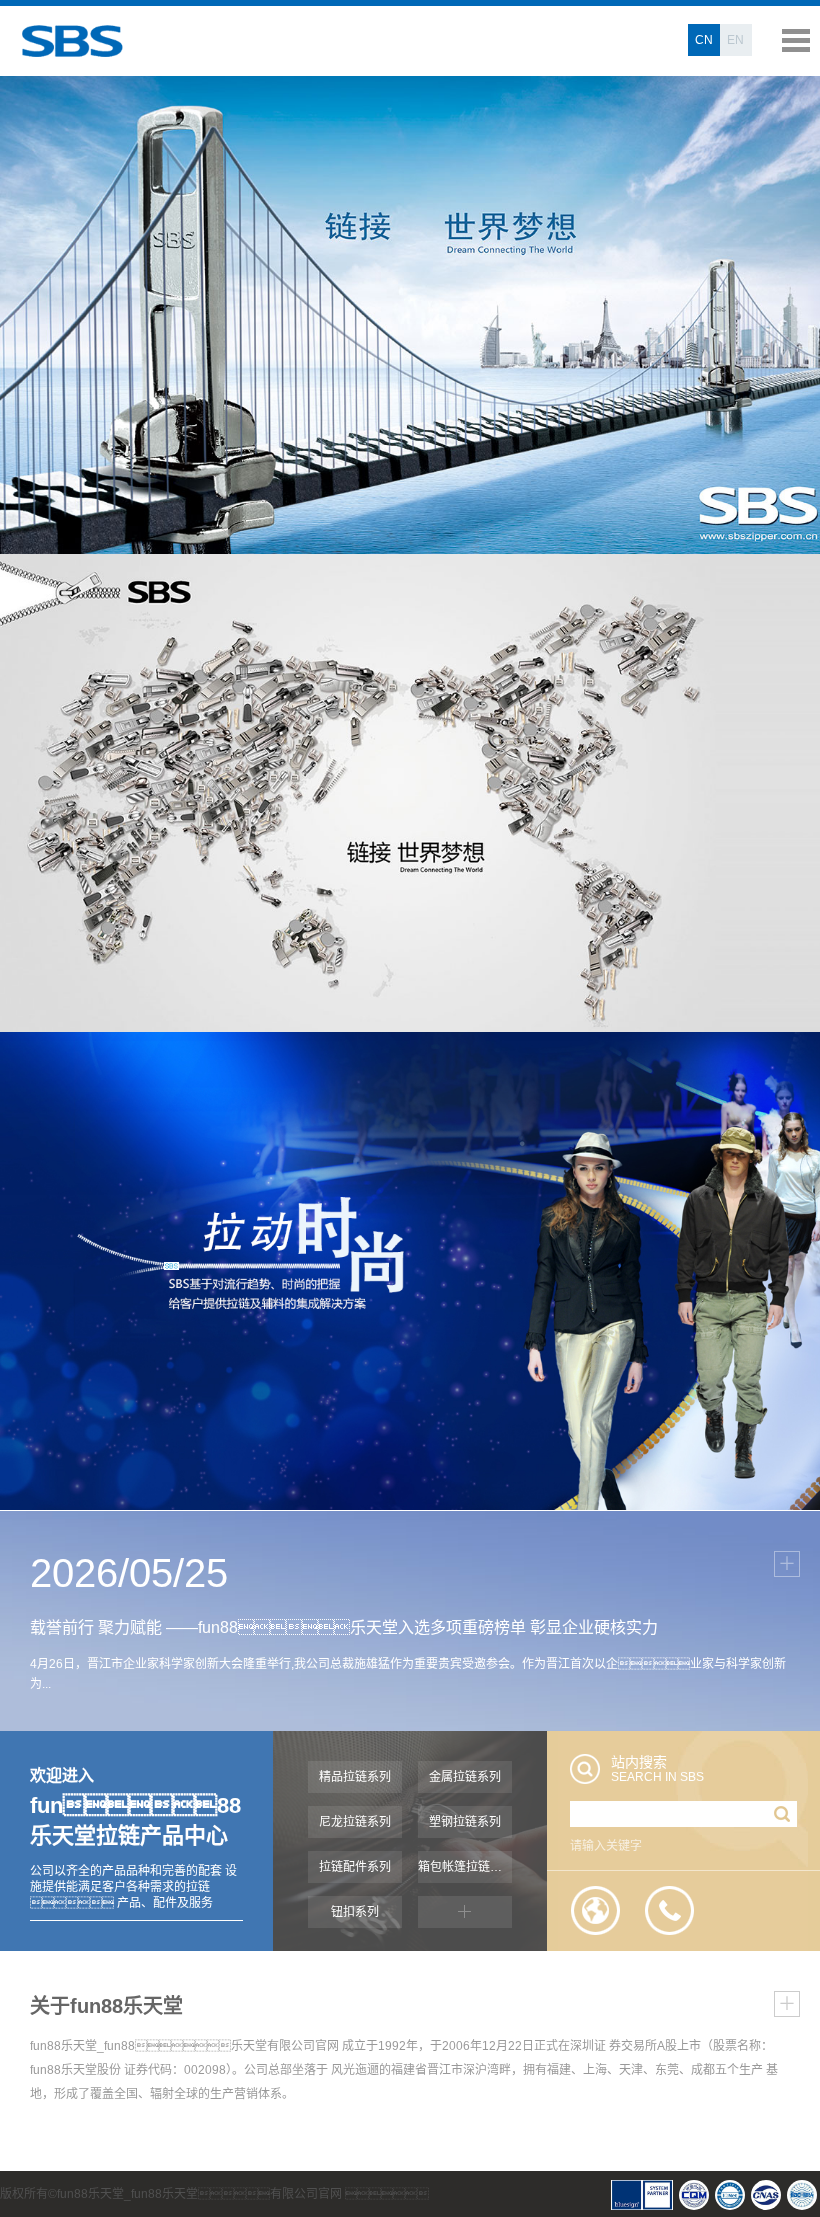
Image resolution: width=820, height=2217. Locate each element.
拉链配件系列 (355, 1867)
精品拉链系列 (355, 1777)
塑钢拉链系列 (465, 1822)
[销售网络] (596, 1911)
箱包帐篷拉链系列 (465, 1867)
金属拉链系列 (465, 1777)
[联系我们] (670, 1911)
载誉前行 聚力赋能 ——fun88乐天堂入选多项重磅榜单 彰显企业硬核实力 (344, 1627)
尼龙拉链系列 (355, 1822)
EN (735, 40)
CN (704, 40)
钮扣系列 (355, 1912)
